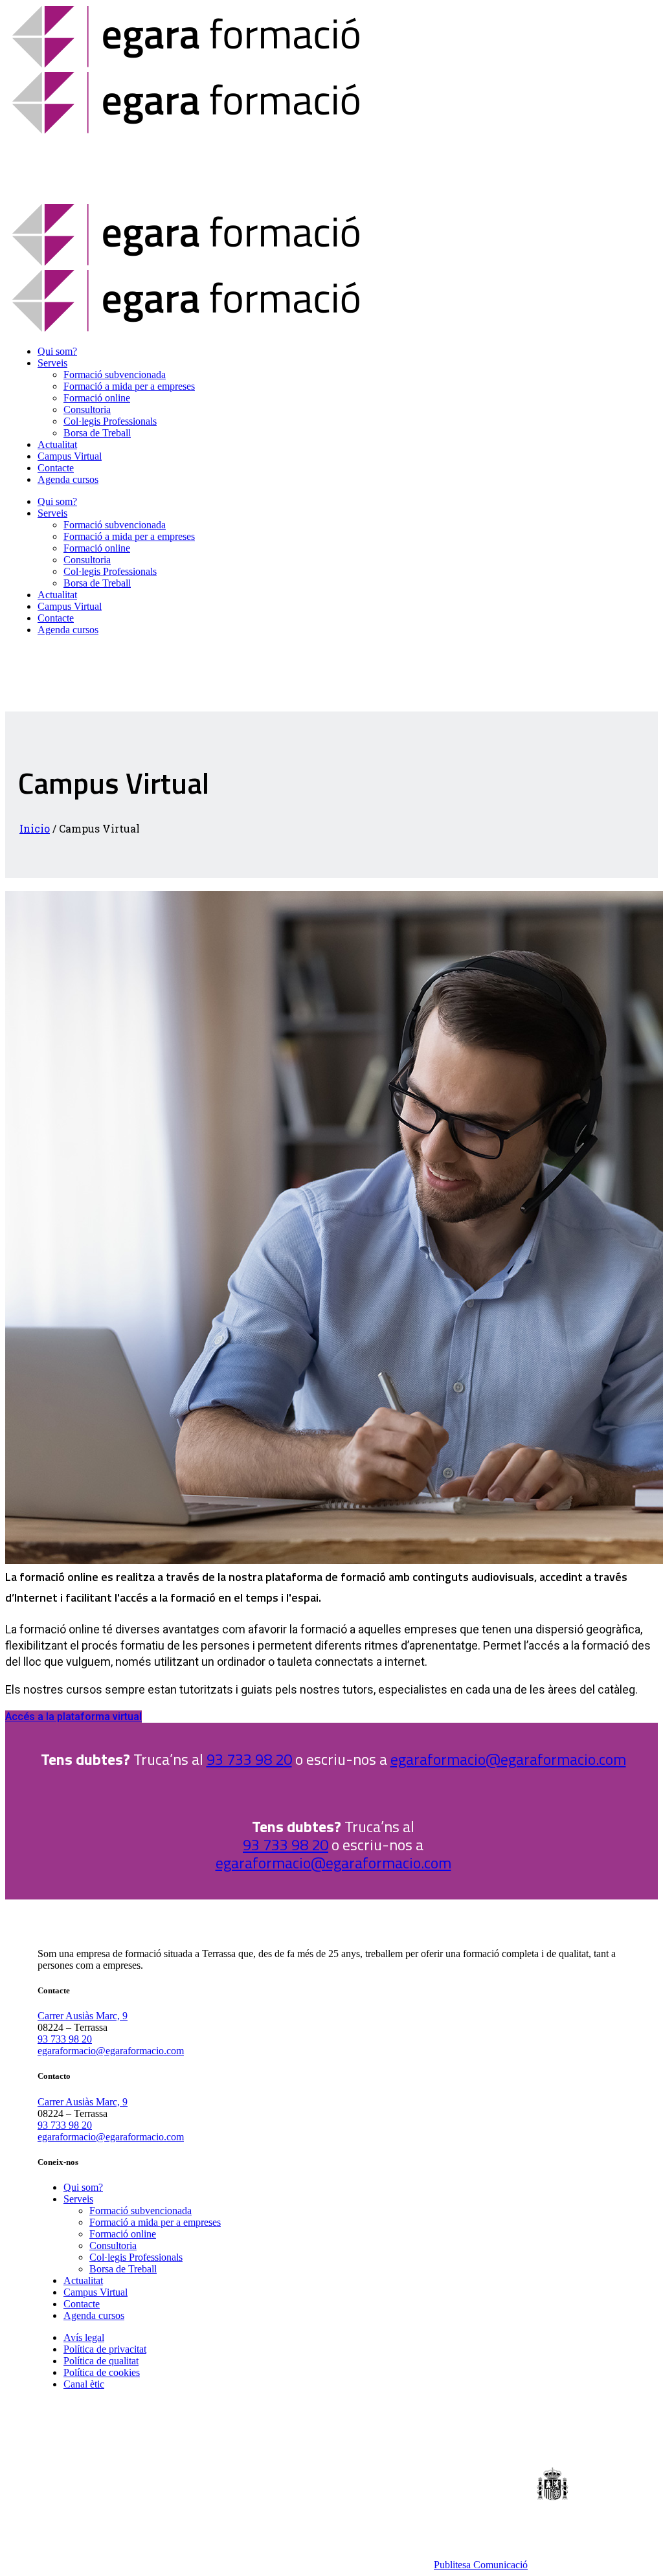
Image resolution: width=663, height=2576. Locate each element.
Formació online (123, 2234)
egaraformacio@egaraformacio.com (508, 1759)
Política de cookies (102, 2372)
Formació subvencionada (140, 2211)
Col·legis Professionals (136, 2257)
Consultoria (113, 2246)
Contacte (82, 2304)
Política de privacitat (105, 2349)
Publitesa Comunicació (481, 2565)
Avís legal (84, 2337)
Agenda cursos (94, 2315)
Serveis (78, 2199)
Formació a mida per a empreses (155, 2222)
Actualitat (83, 2280)
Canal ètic (84, 2384)
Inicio (35, 828)
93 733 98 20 (249, 1759)
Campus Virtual (96, 2292)
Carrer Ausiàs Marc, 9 (83, 2016)
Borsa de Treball (123, 2269)
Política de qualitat (101, 2361)
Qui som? (83, 2187)
